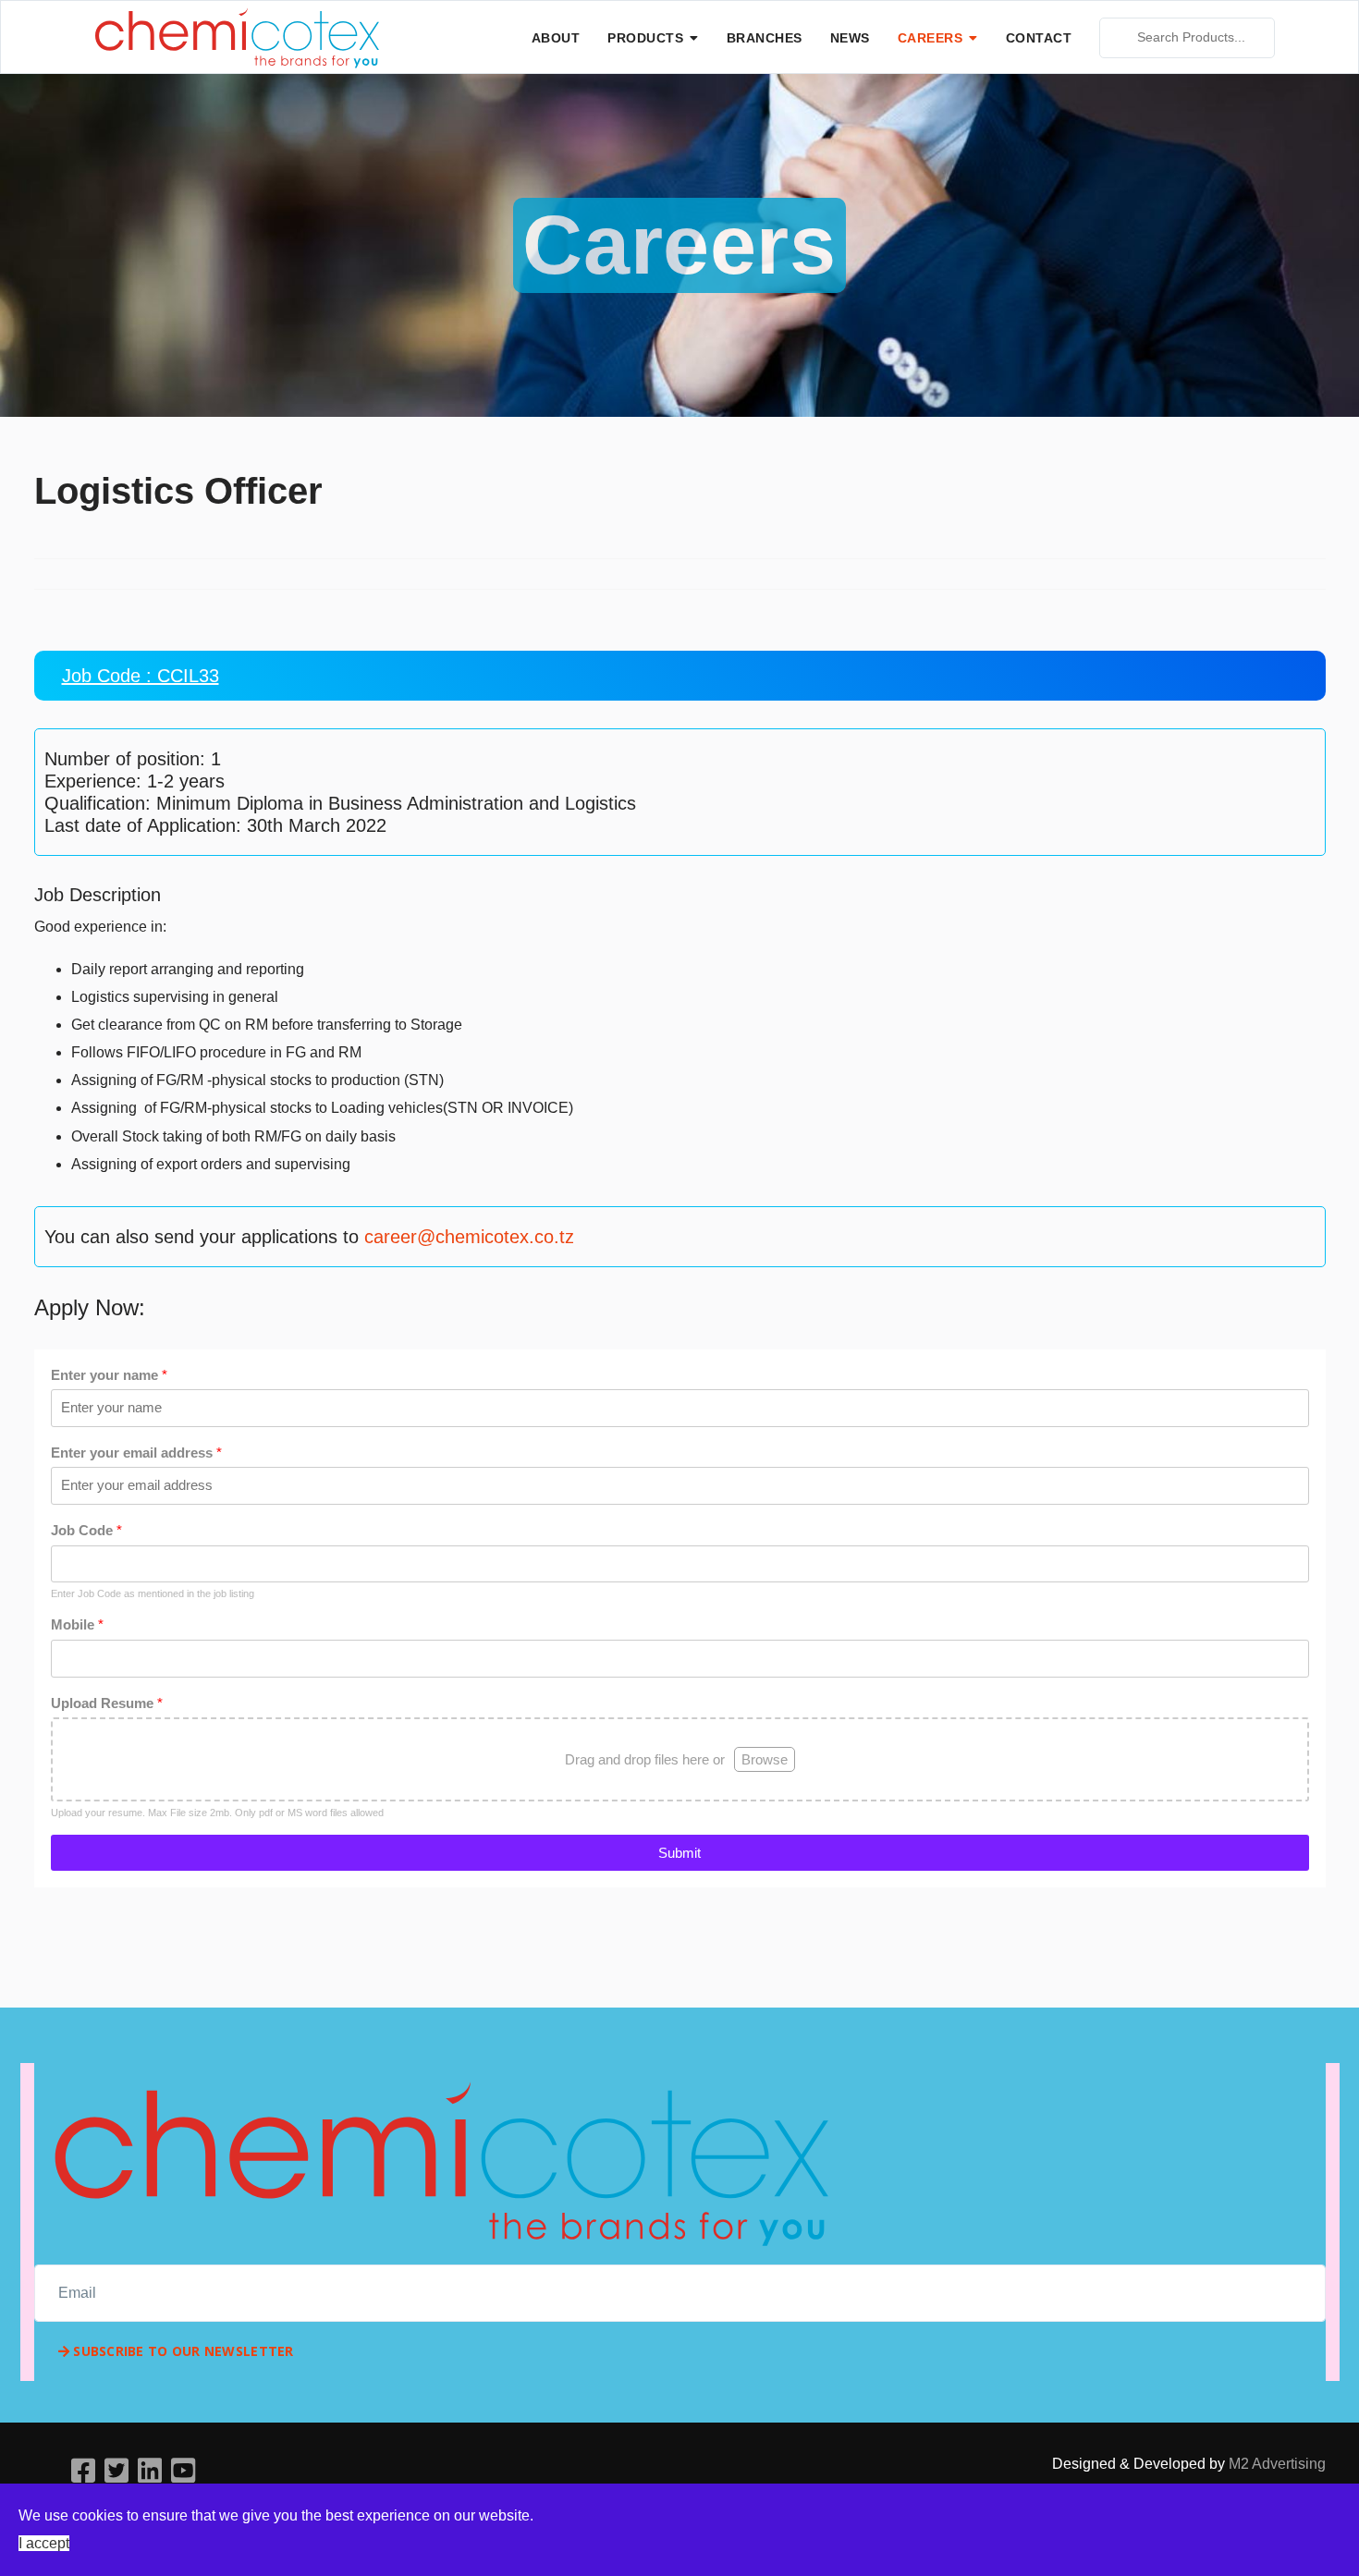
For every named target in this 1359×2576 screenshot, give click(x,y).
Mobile (77, 1624)
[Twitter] (116, 2471)
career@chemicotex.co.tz (469, 1237)
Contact (1039, 38)
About (556, 38)
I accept (44, 2543)
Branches (765, 38)
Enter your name (109, 1375)
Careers (930, 38)
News (850, 38)
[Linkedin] (150, 2471)
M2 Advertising (1277, 2464)
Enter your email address (136, 1453)
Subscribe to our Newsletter (182, 2351)
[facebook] (83, 2471)
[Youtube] (183, 2471)
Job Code (86, 1530)
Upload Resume (107, 1703)
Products (645, 38)
